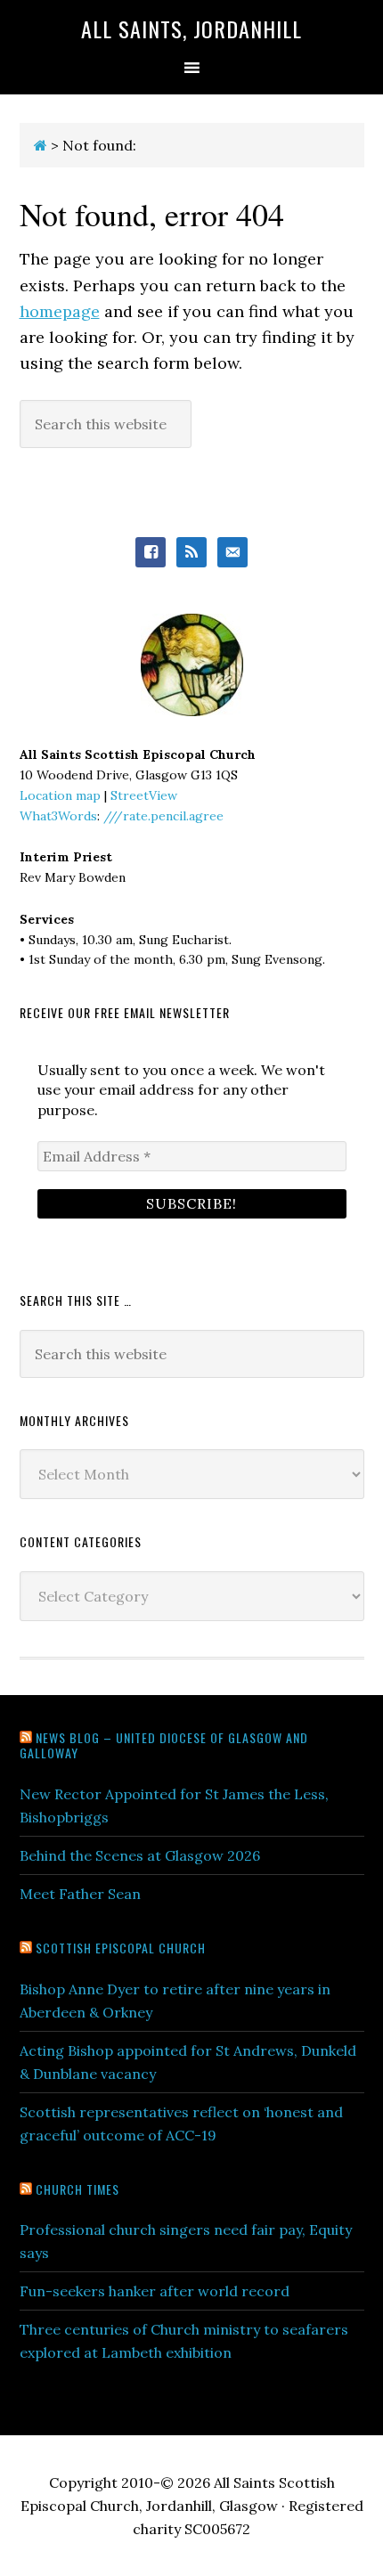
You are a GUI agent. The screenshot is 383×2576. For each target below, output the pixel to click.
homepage (60, 311)
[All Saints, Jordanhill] (41, 145)
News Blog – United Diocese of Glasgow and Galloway (164, 1745)
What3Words (58, 816)
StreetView (144, 795)
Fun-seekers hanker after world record (155, 2291)
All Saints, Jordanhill (191, 29)
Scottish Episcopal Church (121, 1948)
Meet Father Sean (80, 1894)
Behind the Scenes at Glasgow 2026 (140, 1855)
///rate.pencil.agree (163, 816)
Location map (60, 795)
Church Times (77, 2189)
